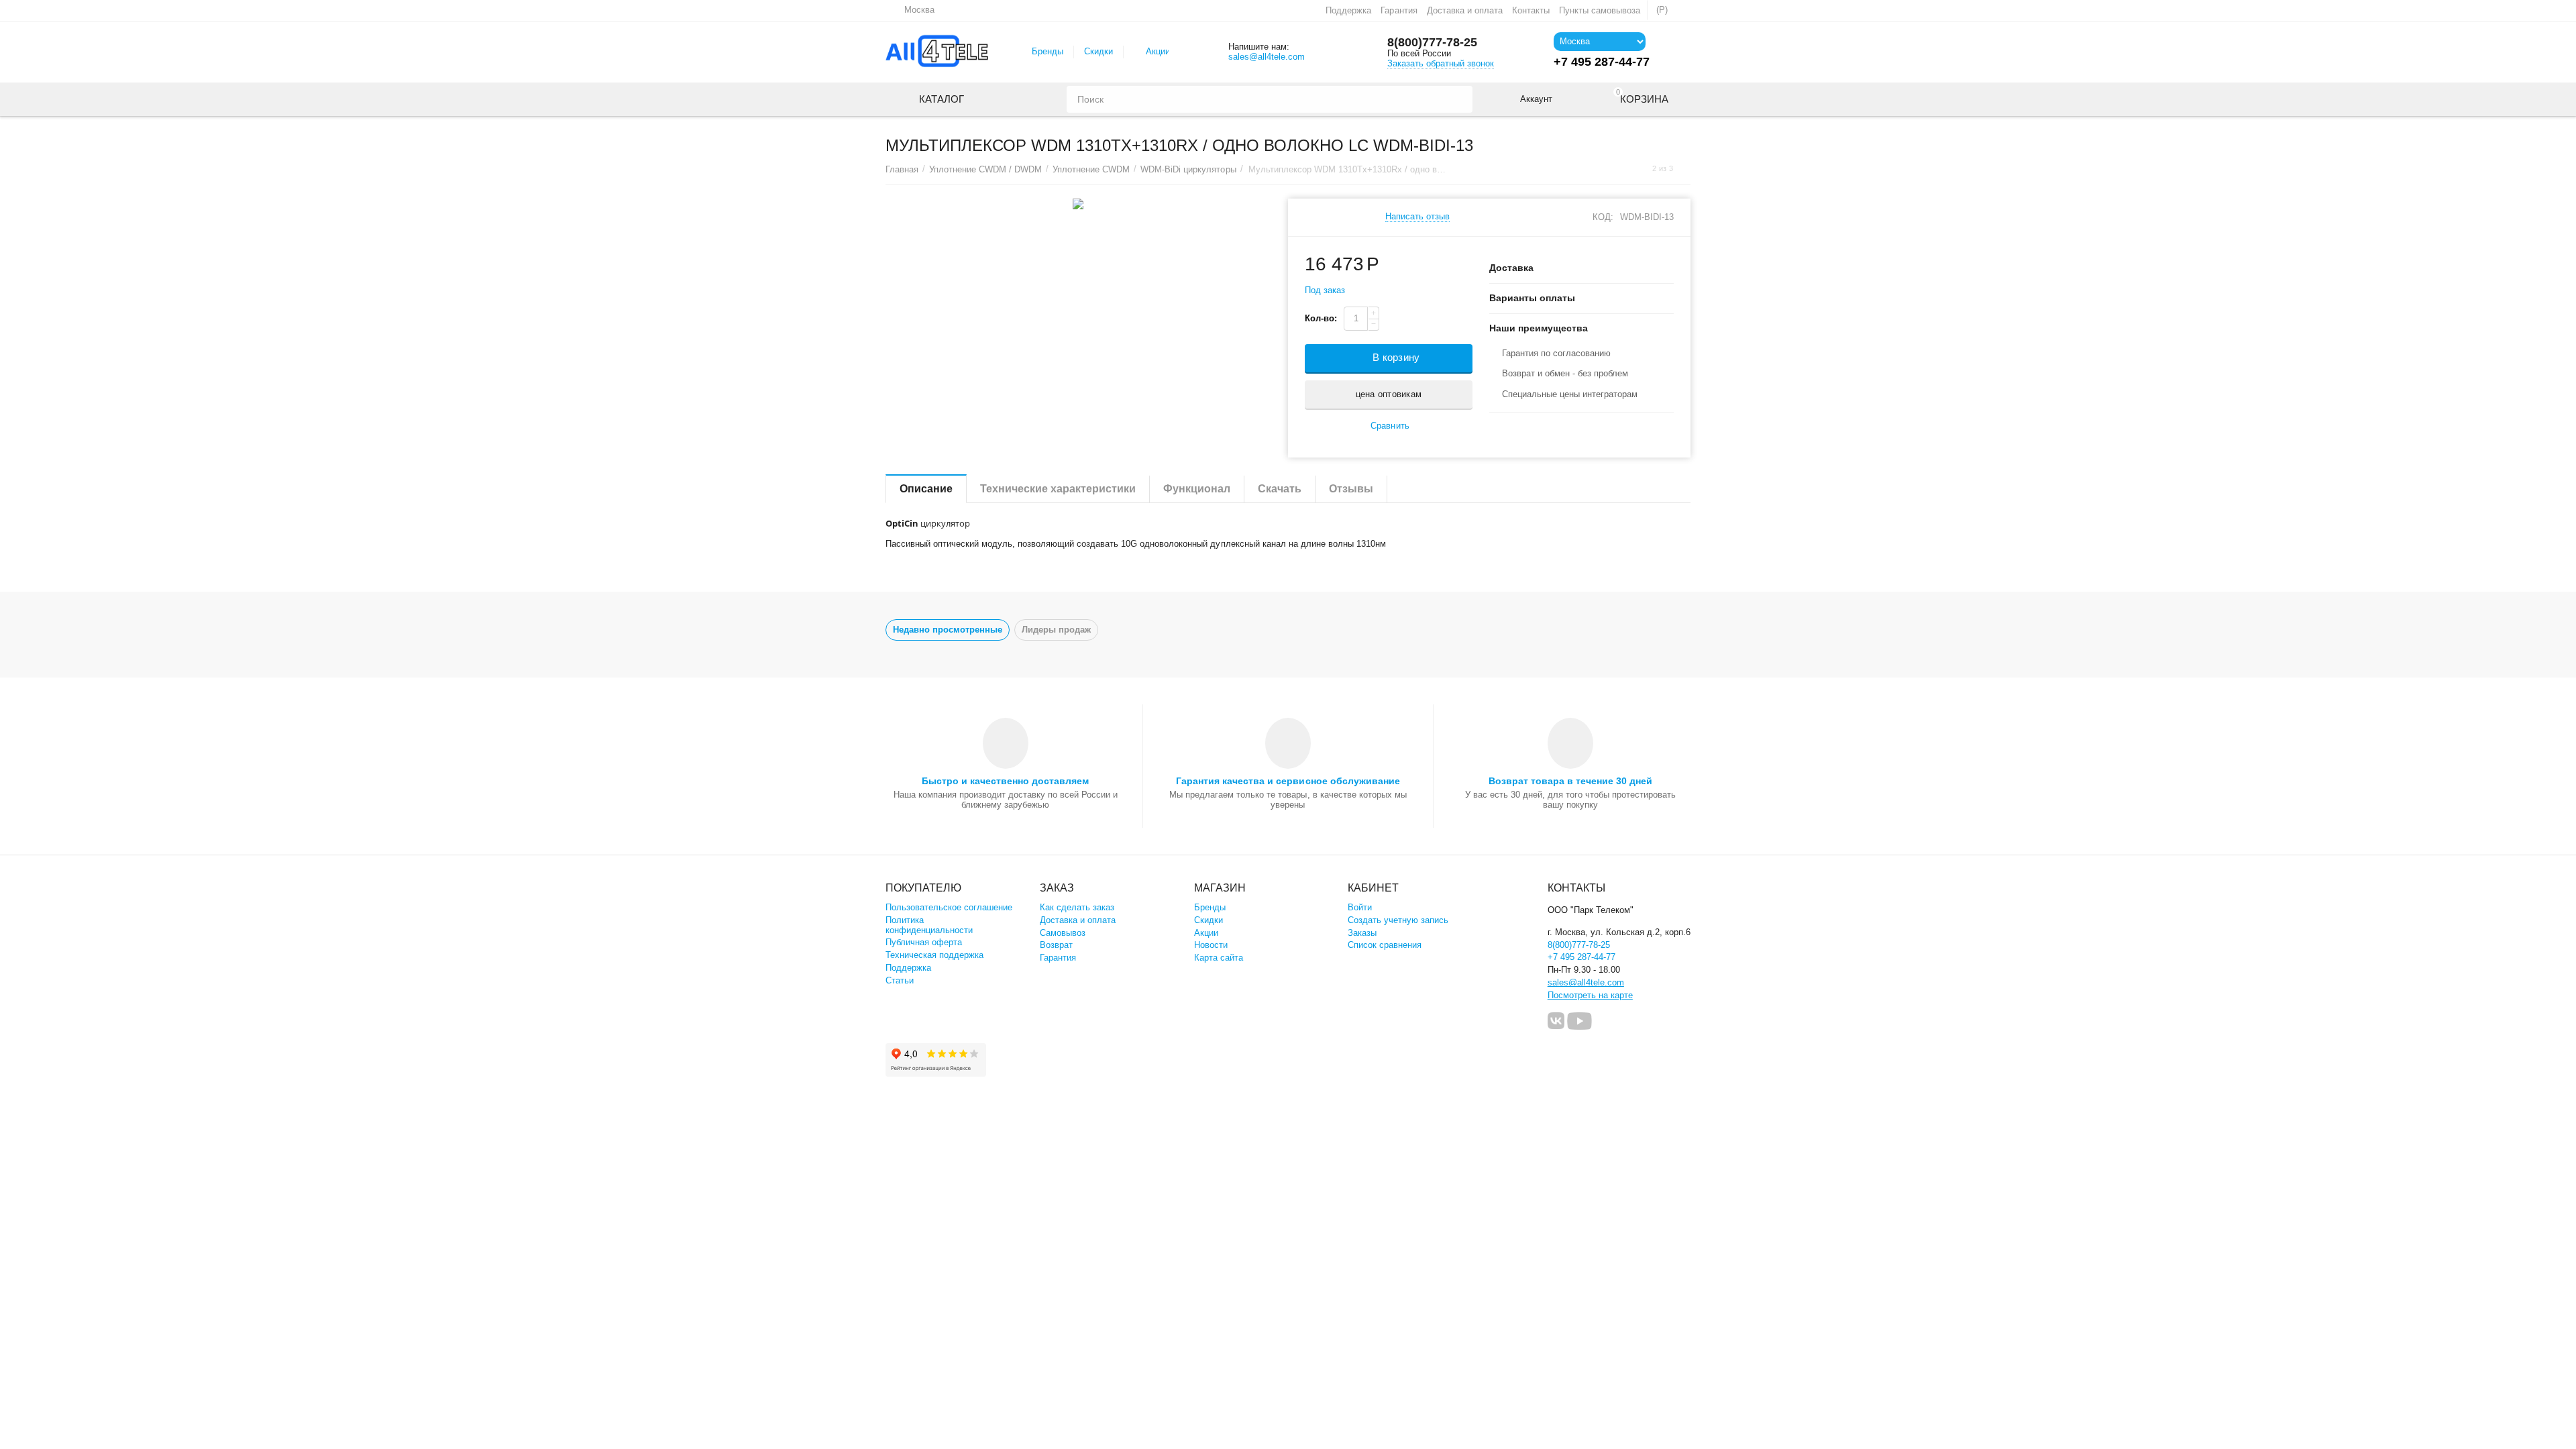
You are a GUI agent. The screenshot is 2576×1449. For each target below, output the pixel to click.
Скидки (1098, 51)
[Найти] (1459, 99)
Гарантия (1399, 10)
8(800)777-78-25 (1432, 42)
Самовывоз (1063, 933)
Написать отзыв (1417, 217)
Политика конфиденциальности (929, 925)
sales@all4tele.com (1267, 57)
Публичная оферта (924, 942)
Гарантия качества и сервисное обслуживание (1288, 781)
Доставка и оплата (1465, 10)
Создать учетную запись (1398, 920)
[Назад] (1640, 169)
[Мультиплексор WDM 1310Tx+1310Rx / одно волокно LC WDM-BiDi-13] (1078, 204)
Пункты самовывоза (1600, 10)
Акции (1158, 51)
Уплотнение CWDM (1091, 169)
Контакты (1531, 10)
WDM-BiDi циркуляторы (1188, 169)
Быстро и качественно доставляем (1005, 781)
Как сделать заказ (1077, 907)
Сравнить (1390, 426)
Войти (1360, 907)
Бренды (1048, 51)
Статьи (900, 980)
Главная (902, 169)
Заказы (1362, 933)
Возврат (1056, 945)
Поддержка (1348, 10)
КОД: (1603, 217)
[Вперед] (1686, 169)
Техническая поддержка (934, 955)
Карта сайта (1219, 958)
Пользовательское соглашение (949, 907)
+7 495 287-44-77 (1581, 957)
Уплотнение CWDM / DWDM (985, 169)
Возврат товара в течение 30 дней (1570, 781)
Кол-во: (1321, 318)
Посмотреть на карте (1590, 995)
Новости (1211, 945)
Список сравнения (1385, 945)
